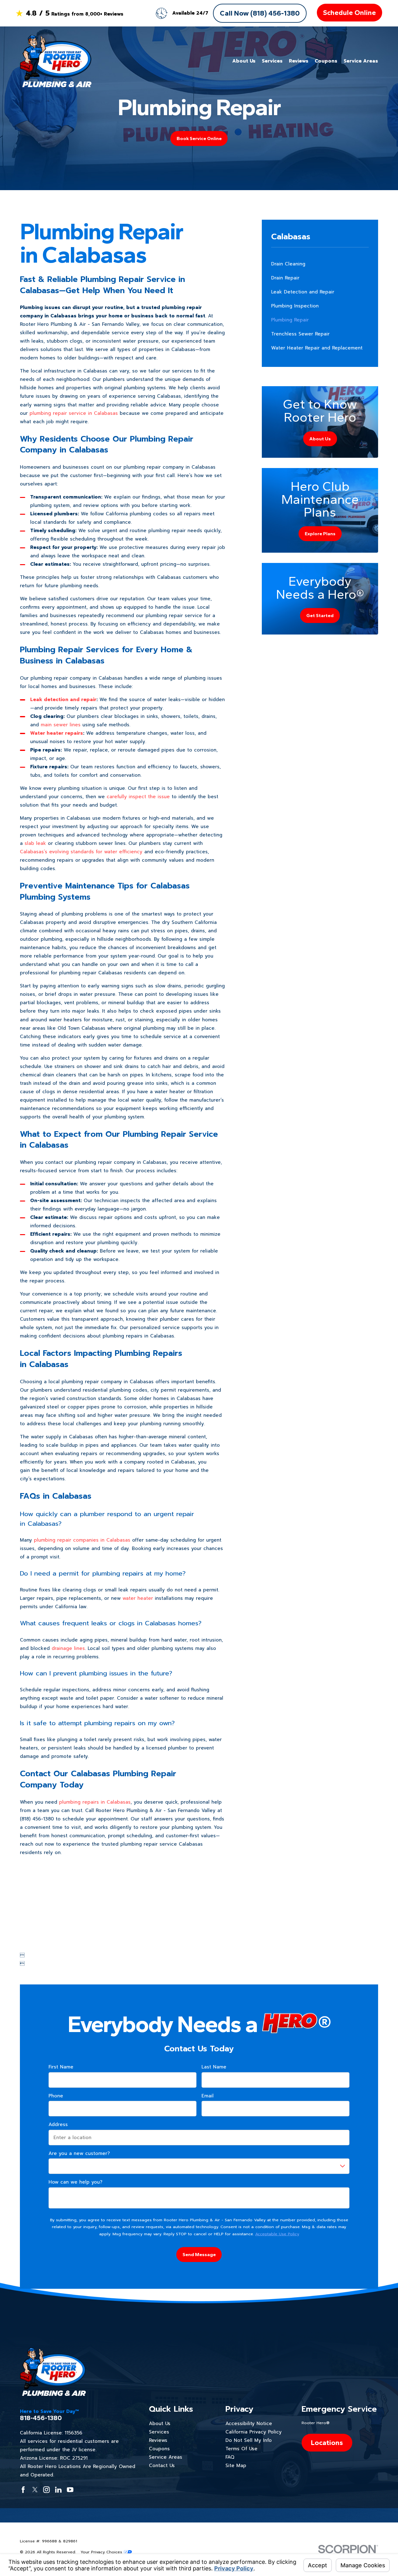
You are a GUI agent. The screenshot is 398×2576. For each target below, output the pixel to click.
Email (208, 2096)
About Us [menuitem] (244, 61)
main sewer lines (61, 725)
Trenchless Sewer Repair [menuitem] (300, 334)
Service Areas (166, 2457)
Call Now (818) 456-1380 (260, 13)
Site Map (236, 2466)
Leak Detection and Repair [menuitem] (303, 292)
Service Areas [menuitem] (361, 61)
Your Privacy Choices (102, 2552)
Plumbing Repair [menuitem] (290, 320)
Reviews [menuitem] (299, 61)
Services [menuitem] (272, 61)
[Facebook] (23, 2490)
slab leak (35, 843)
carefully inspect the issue (138, 797)
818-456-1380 (41, 2418)
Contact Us (162, 2466)
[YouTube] (70, 2490)
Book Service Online (199, 138)
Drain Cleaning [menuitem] (288, 264)
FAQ (230, 2457)
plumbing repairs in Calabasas (95, 1802)
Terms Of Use (241, 2449)
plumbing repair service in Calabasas (74, 413)
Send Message (199, 2255)
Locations (327, 2443)
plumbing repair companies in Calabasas (82, 1540)
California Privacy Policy (254, 2432)
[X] (35, 2490)
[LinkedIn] (58, 2490)
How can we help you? (75, 2182)
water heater (138, 1598)
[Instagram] (46, 2490)
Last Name (214, 2067)
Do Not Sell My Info (249, 2440)
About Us (160, 2424)
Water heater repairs (57, 733)
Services (159, 2432)
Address (58, 2124)
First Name (61, 2067)
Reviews (158, 2440)
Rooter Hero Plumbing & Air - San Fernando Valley (156, 1810)
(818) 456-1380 (37, 1819)
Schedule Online (349, 13)
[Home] (56, 61)
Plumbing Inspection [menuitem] (295, 306)
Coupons (159, 2449)
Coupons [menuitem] (326, 61)
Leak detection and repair (63, 700)
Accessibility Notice (249, 2424)
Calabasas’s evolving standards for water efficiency (81, 852)
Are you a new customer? (79, 2153)
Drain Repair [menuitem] (285, 278)
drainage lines (68, 1648)
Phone (56, 2096)
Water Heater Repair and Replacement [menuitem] (317, 348)
